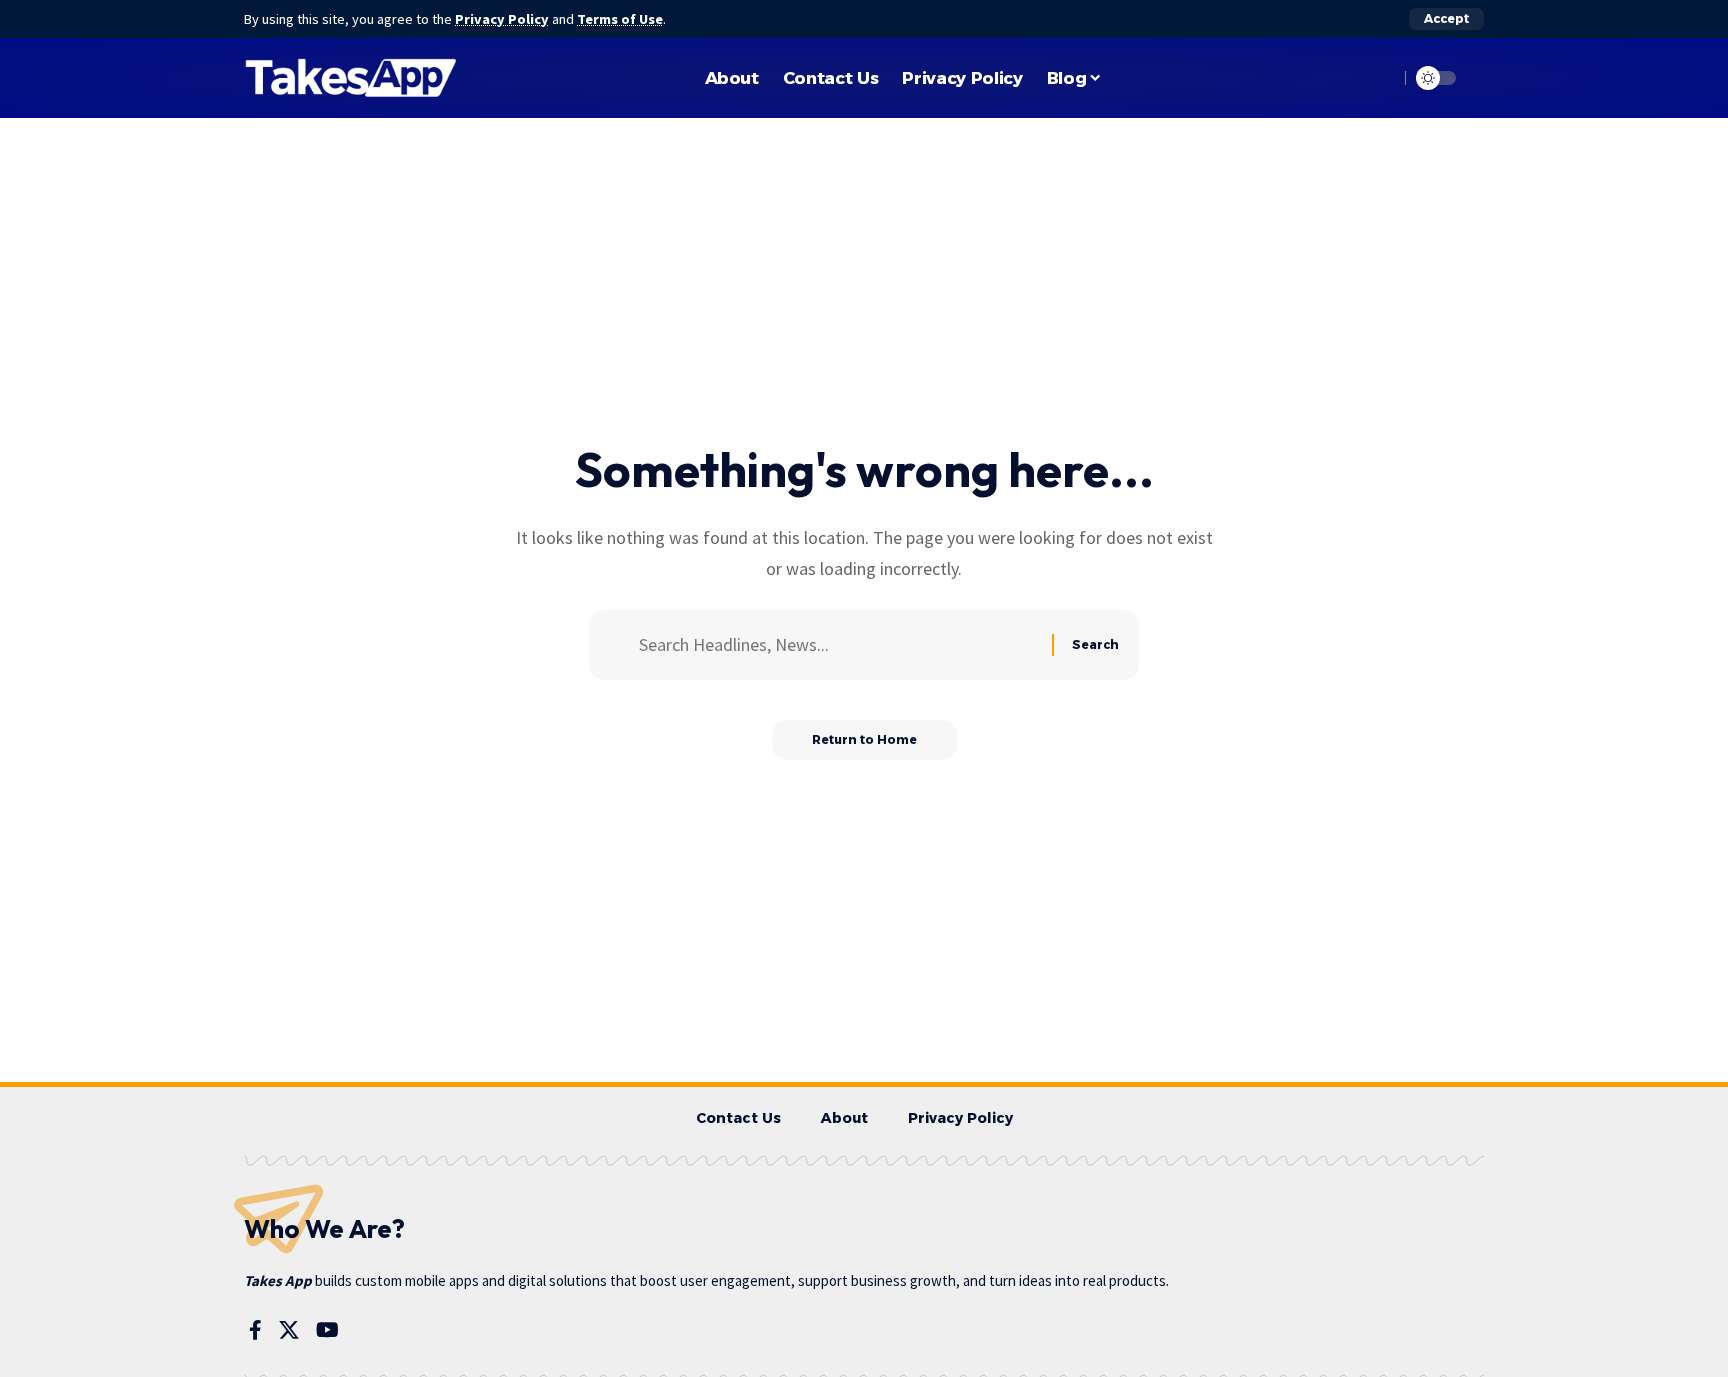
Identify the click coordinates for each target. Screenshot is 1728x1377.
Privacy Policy (502, 19)
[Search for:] (838, 645)
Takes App (278, 1280)
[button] (1446, 19)
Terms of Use (620, 19)
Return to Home (864, 739)
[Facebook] (255, 1330)
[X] (289, 1330)
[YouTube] (327, 1330)
